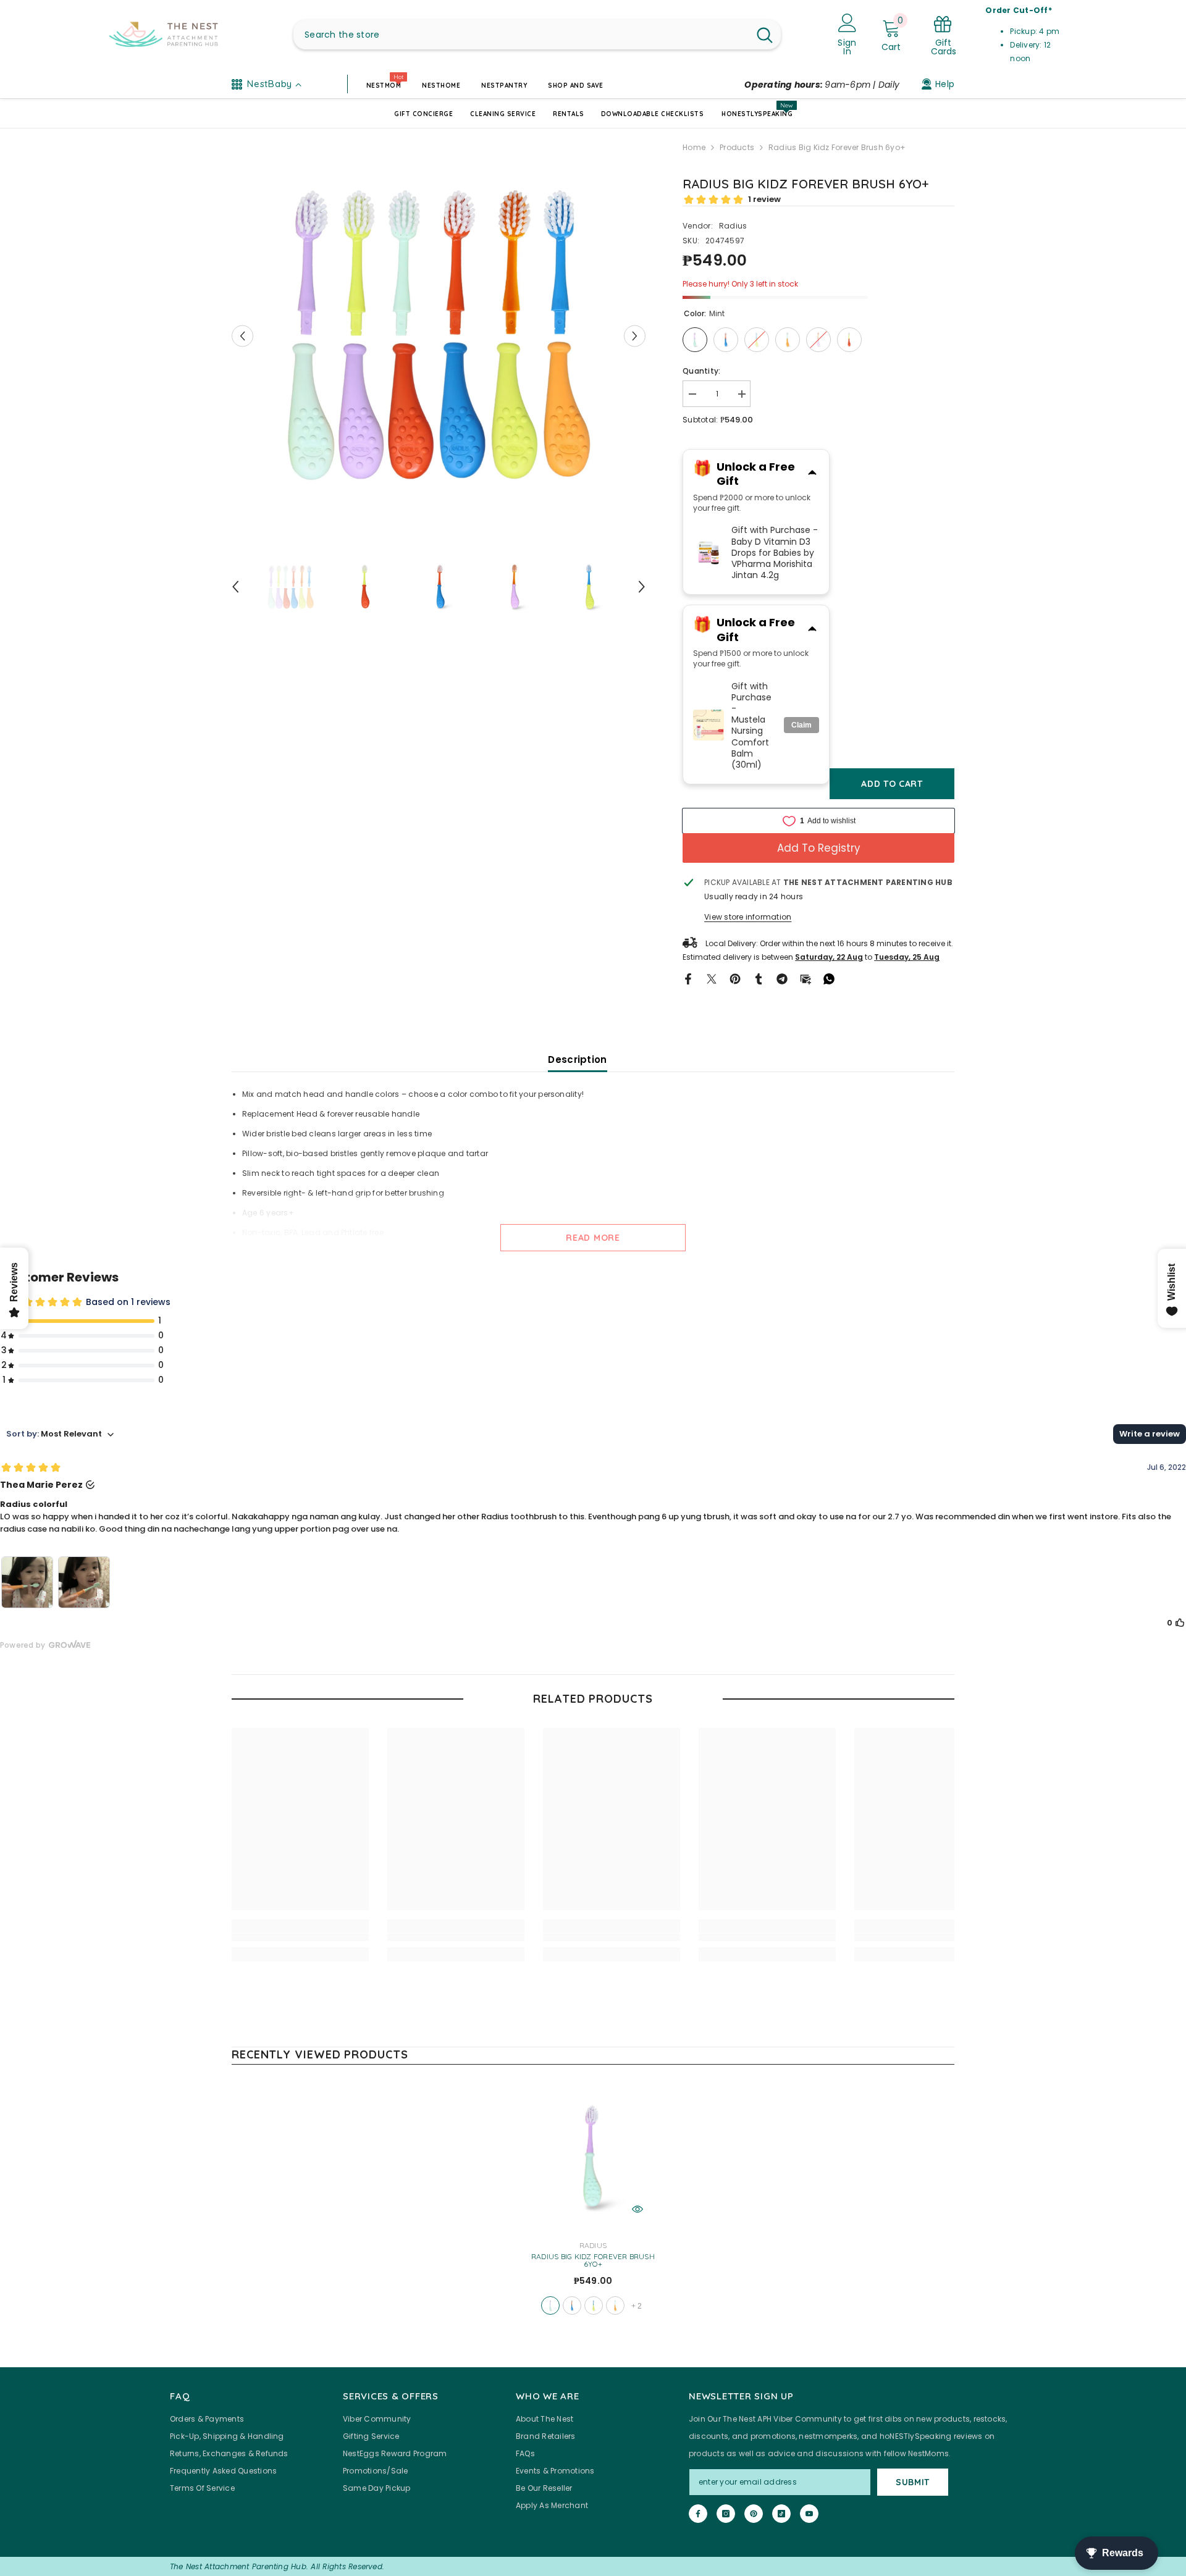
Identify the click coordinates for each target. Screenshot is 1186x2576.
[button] (242, 336)
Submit (913, 2482)
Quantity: (701, 371)
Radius (733, 226)
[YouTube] (809, 2514)
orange (615, 2305)
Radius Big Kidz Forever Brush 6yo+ (593, 2260)
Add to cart (892, 784)
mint (550, 2305)
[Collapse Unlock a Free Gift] (812, 474)
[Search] (537, 35)
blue (572, 2305)
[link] (300, 1937)
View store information (748, 917)
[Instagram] (726, 2514)
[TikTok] (781, 2514)
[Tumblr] (759, 978)
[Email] (805, 978)
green (594, 2305)
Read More (593, 1238)
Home (694, 147)
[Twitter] (712, 978)
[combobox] (521, 35)
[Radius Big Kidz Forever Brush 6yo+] (593, 2158)
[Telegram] (782, 978)
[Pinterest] (735, 978)
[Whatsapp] (829, 978)
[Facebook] (688, 978)
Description (577, 1059)
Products (737, 147)
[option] (439, 336)
